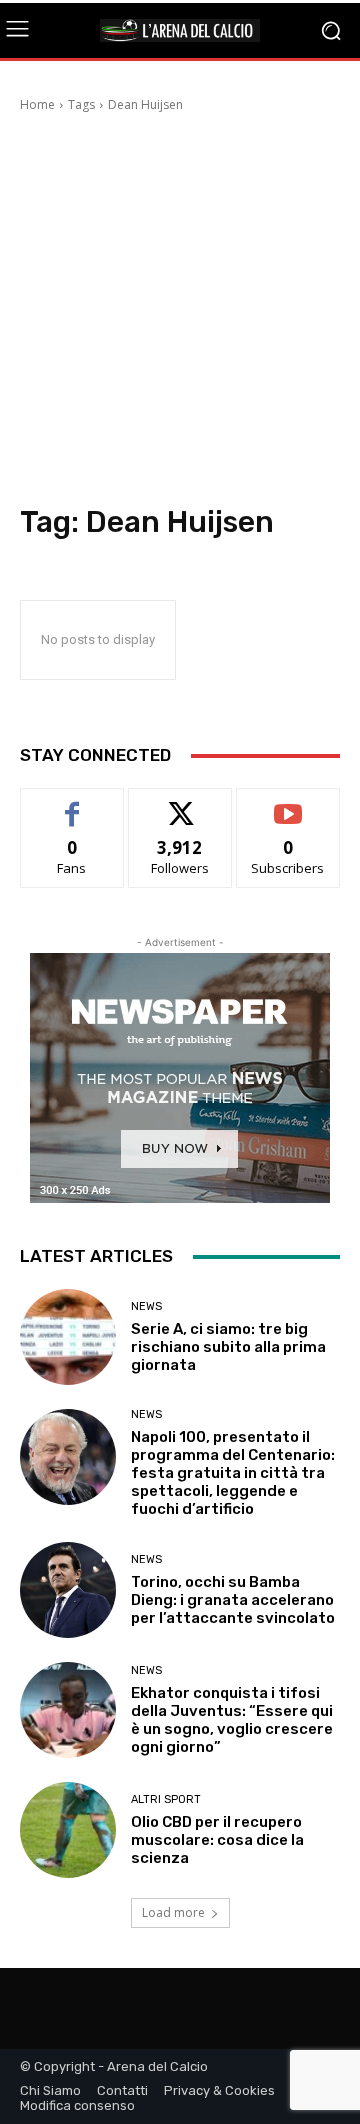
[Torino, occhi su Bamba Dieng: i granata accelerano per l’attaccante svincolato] (68, 1590)
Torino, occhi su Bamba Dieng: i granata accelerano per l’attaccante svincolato (233, 1600)
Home (37, 104)
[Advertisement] (180, 314)
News (146, 1306)
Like (72, 803)
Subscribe (288, 803)
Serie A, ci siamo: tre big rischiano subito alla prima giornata (228, 1347)
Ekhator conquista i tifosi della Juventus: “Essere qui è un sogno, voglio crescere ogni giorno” (232, 1720)
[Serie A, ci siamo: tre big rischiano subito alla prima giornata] (68, 1337)
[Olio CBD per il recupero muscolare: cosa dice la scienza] (68, 1830)
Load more (173, 1912)
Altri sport (166, 1799)
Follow (180, 803)
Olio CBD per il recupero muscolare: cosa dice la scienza (217, 1840)
